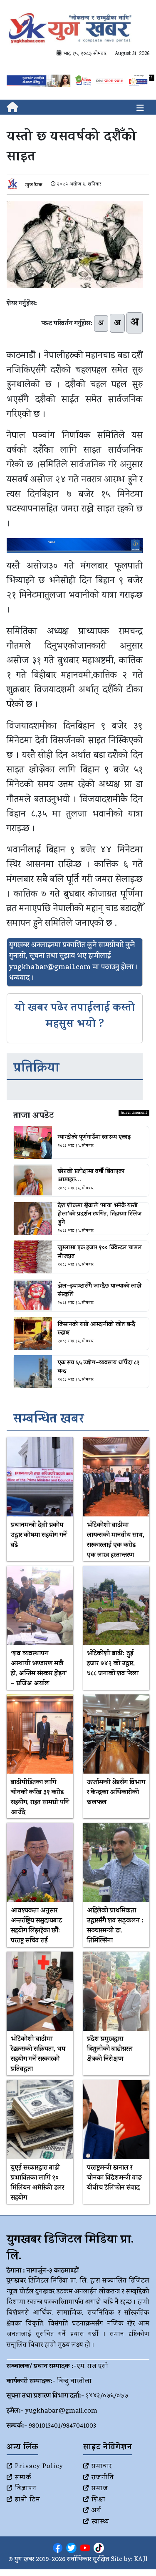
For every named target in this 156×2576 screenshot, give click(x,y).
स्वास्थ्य (100, 2522)
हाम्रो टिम (28, 2500)
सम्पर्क (23, 2478)
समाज (100, 2489)
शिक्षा (99, 2500)
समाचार (102, 2467)
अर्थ (97, 2511)
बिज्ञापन (26, 2489)
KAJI (141, 2560)
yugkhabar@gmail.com (61, 2411)
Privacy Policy (39, 2467)
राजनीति (103, 2478)
